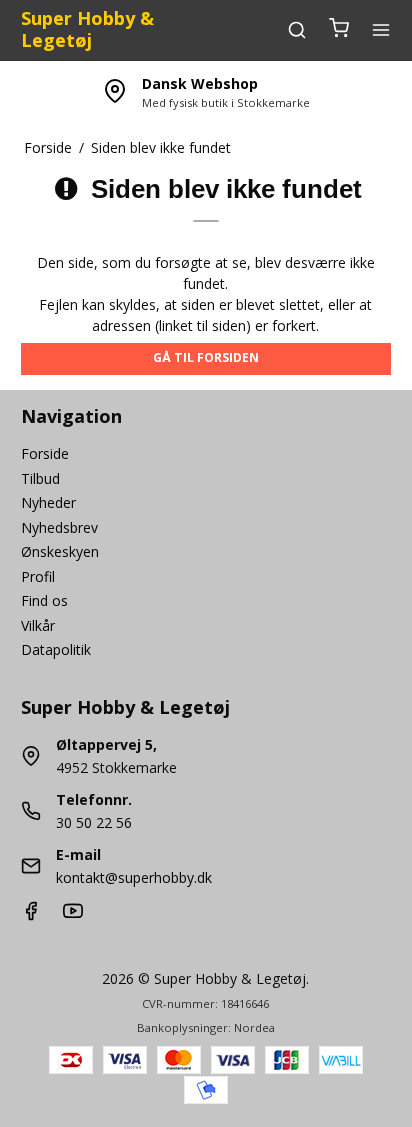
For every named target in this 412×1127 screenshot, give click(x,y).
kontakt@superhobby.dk (134, 877)
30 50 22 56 (94, 822)
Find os (44, 600)
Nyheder (48, 502)
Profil (38, 576)
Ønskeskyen (60, 551)
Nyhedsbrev (59, 527)
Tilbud (40, 478)
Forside (45, 453)
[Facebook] (31, 915)
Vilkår (38, 625)
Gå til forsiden (206, 357)
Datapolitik (56, 649)
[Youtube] (73, 915)
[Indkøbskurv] (339, 30)
